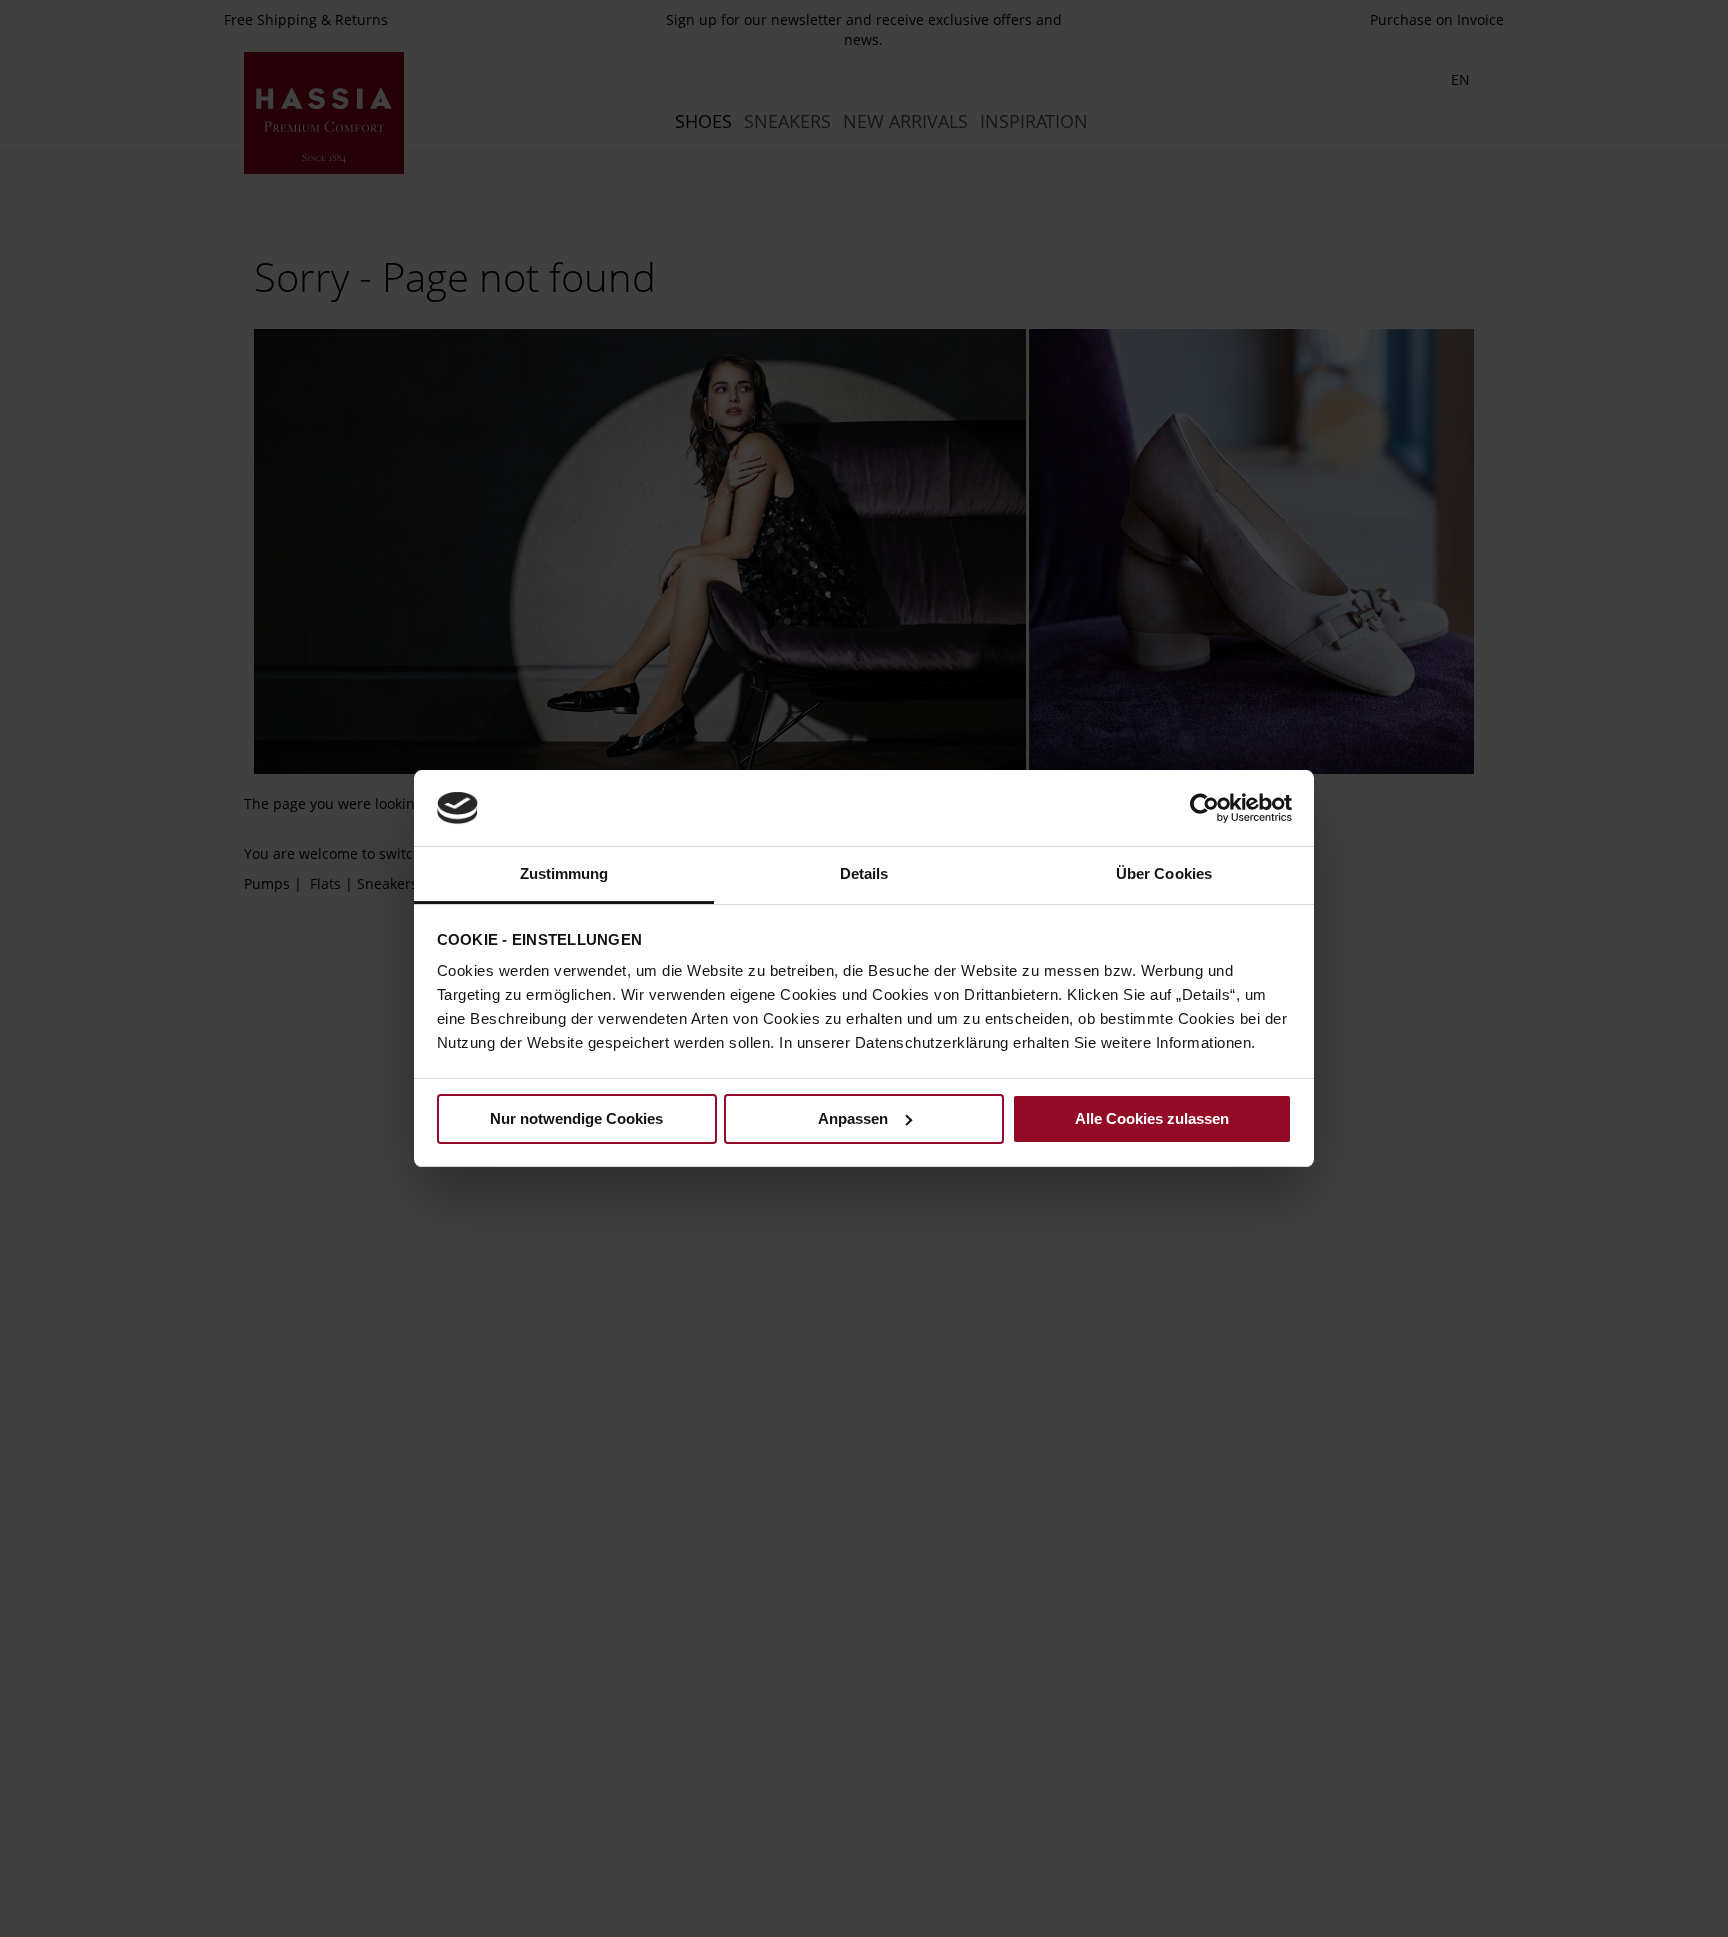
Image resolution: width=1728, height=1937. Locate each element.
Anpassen (853, 1118)
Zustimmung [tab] (564, 873)
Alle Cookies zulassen (1152, 1118)
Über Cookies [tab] (1164, 873)
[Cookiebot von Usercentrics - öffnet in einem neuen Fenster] (1204, 808)
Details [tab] (864, 873)
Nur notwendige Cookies (576, 1118)
